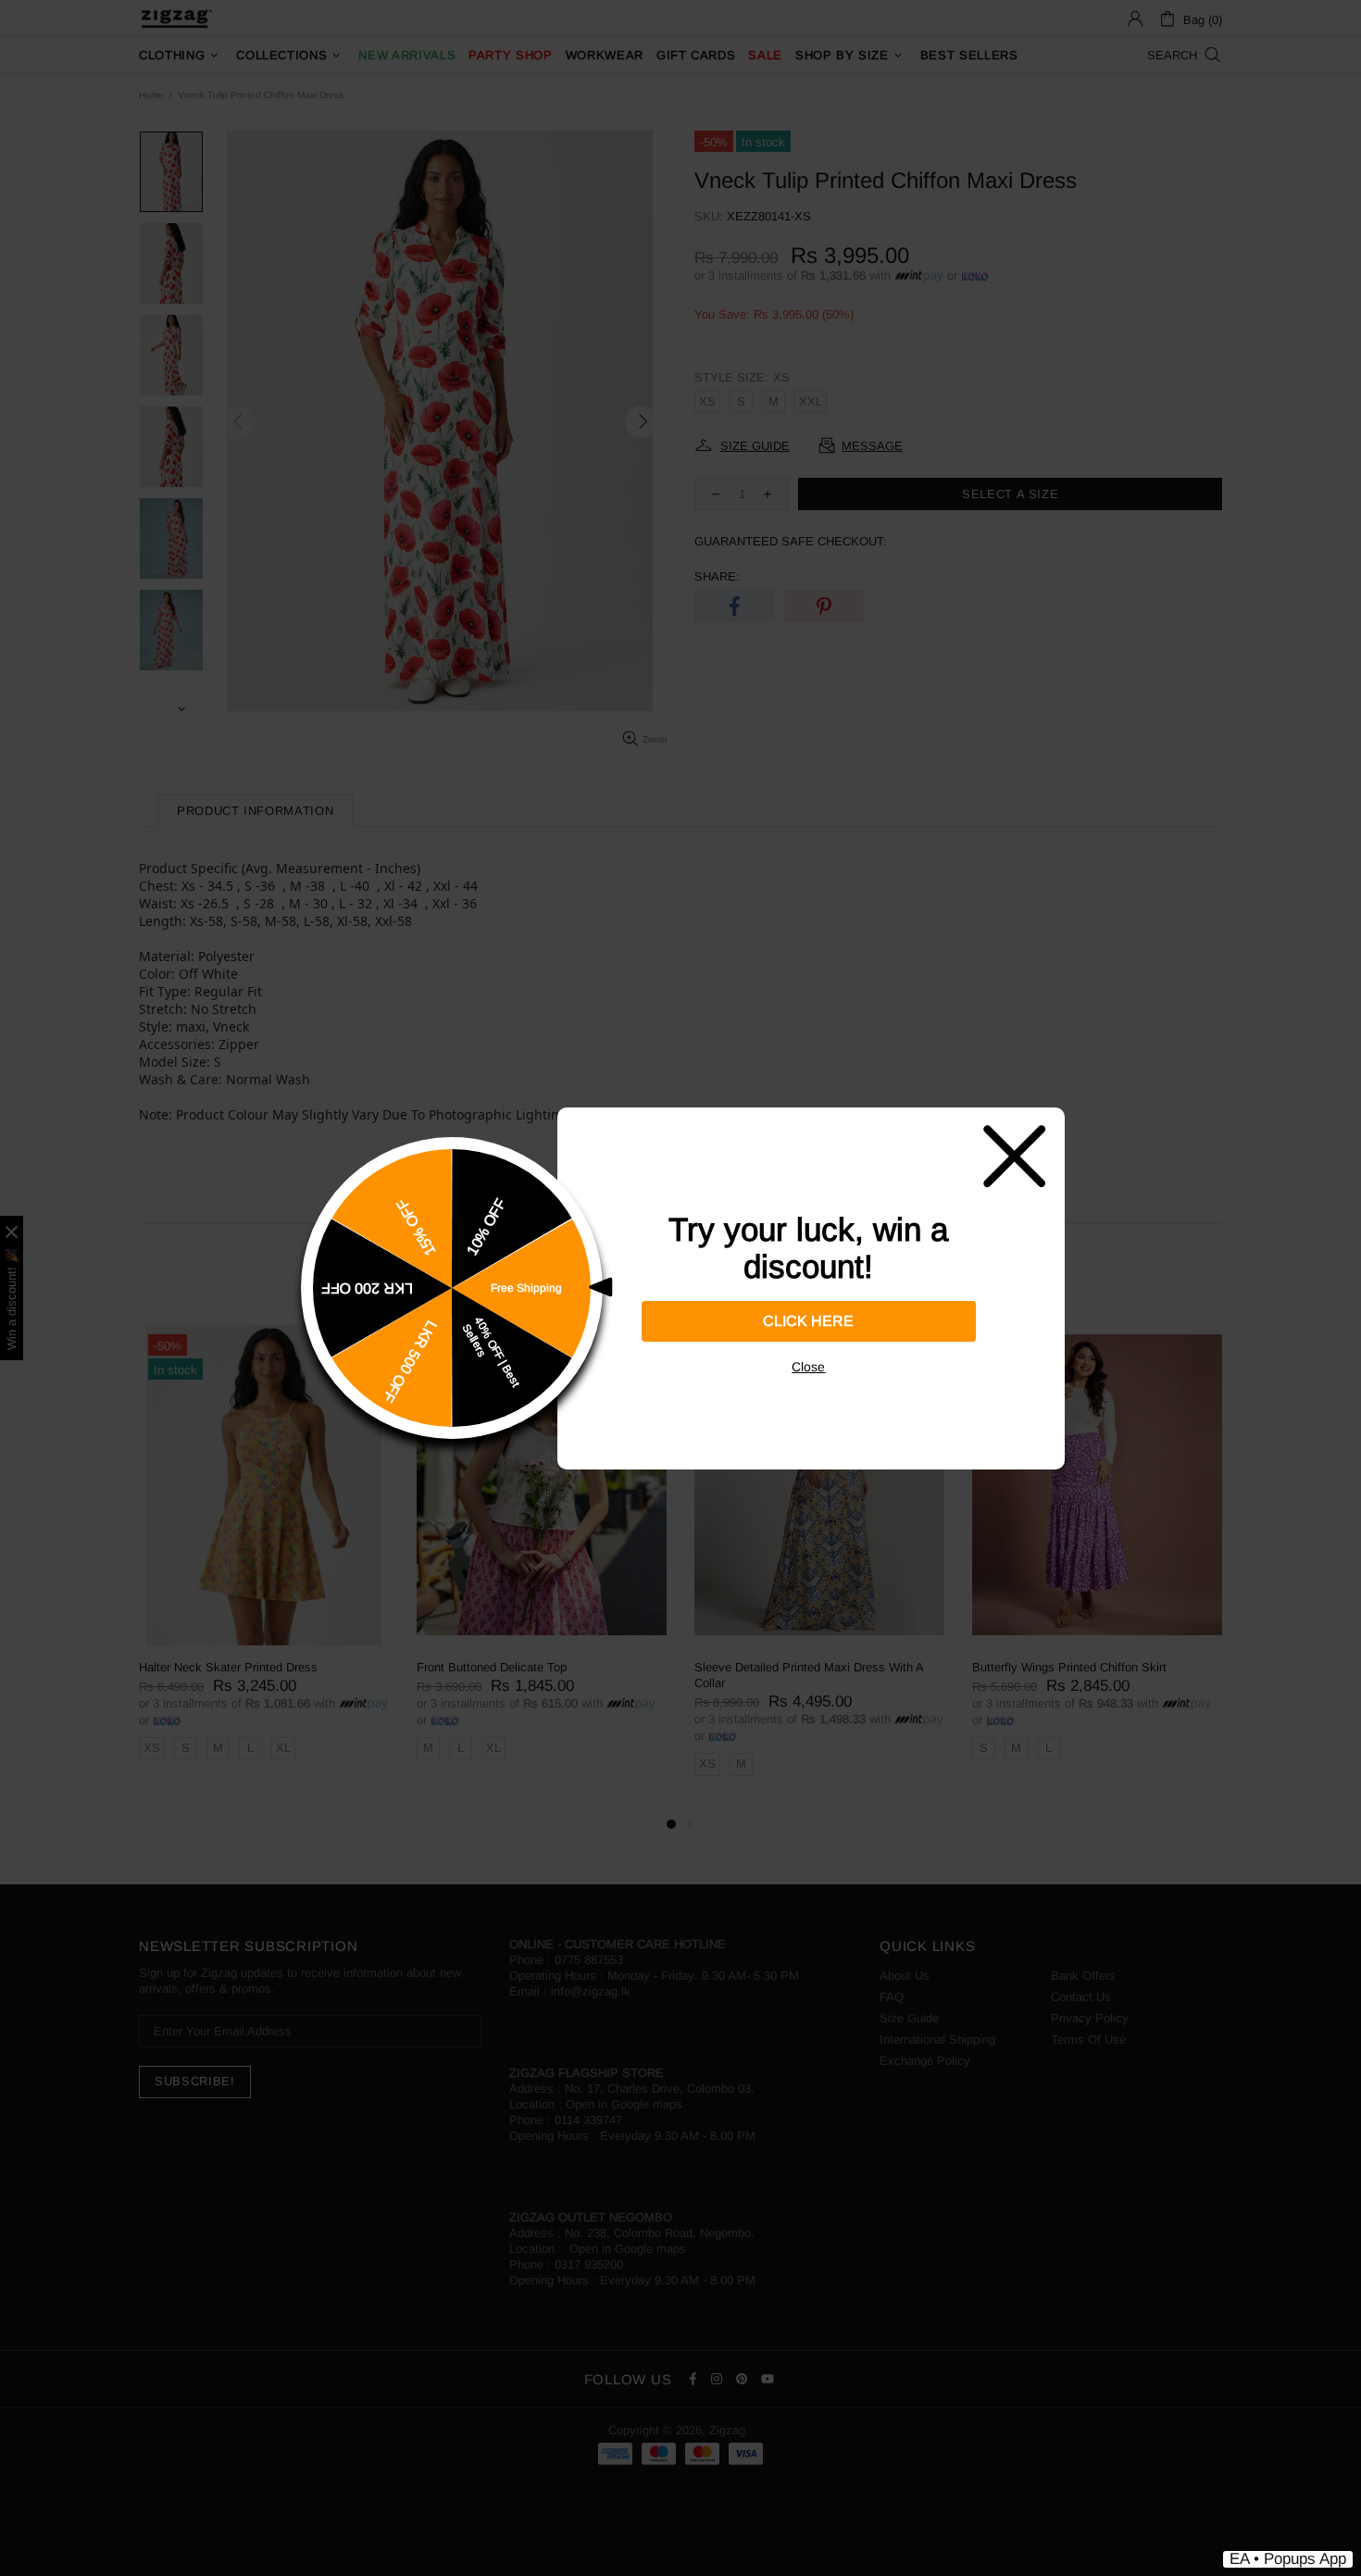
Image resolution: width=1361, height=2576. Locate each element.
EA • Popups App (1288, 2559)
